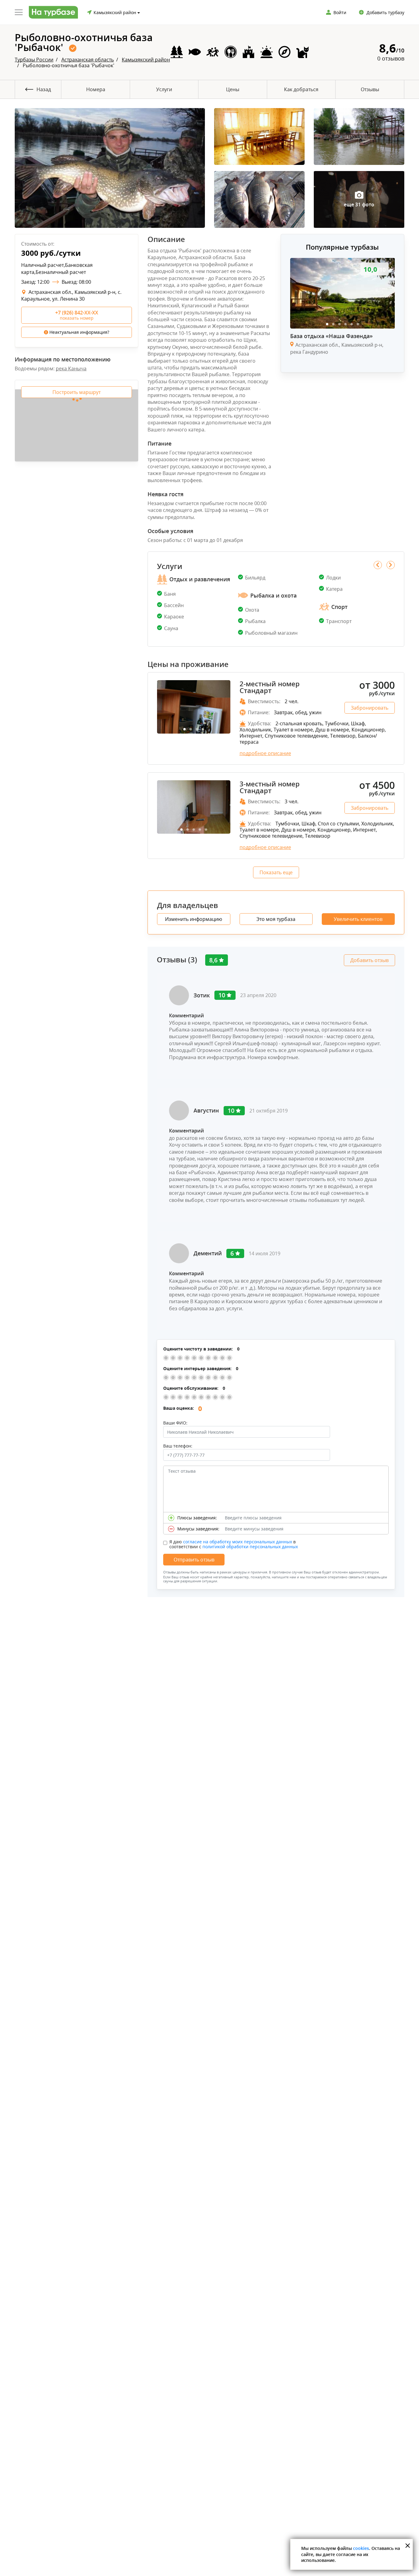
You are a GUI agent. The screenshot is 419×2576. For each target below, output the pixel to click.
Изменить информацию (194, 919)
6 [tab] (358, 324)
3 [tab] (339, 324)
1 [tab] (327, 324)
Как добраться (301, 89)
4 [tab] (345, 324)
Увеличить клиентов (358, 919)
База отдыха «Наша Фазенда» (331, 336)
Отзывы (370, 89)
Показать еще (276, 872)
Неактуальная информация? (79, 332)
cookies (361, 2548)
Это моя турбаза (276, 919)
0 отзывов (391, 58)
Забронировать (370, 708)
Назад (44, 89)
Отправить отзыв (194, 1560)
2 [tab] (333, 324)
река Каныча (71, 368)
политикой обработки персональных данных (250, 1547)
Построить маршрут (77, 392)
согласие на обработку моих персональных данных (238, 1542)
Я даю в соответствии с (234, 1544)
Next (391, 565)
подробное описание (265, 753)
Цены (233, 89)
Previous (378, 565)
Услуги (164, 89)
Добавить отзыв (369, 960)
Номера (96, 89)
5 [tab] (352, 324)
